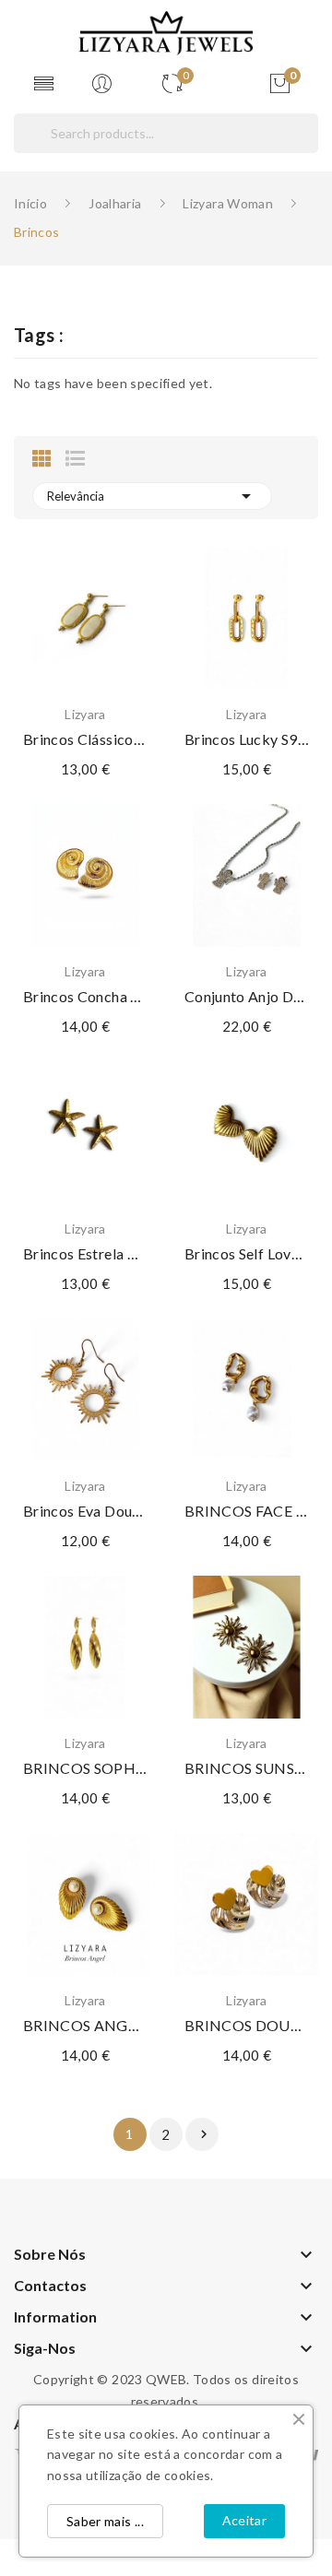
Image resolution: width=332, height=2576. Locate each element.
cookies (187, 2475)
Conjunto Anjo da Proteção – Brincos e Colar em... (247, 996)
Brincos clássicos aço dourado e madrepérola (85, 739)
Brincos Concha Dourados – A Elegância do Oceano (85, 996)
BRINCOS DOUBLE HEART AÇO (247, 2025)
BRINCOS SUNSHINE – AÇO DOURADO (247, 1768)
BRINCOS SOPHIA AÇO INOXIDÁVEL (85, 1768)
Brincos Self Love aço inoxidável (247, 1253)
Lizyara (85, 715)
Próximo (204, 2134)
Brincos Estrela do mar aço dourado (85, 1253)
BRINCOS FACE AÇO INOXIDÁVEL (247, 1511)
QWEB (166, 2379)
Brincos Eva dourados (85, 1511)
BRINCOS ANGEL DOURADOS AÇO (85, 2025)
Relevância (152, 496)
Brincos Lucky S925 (247, 739)
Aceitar (244, 2520)
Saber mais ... (105, 2521)
